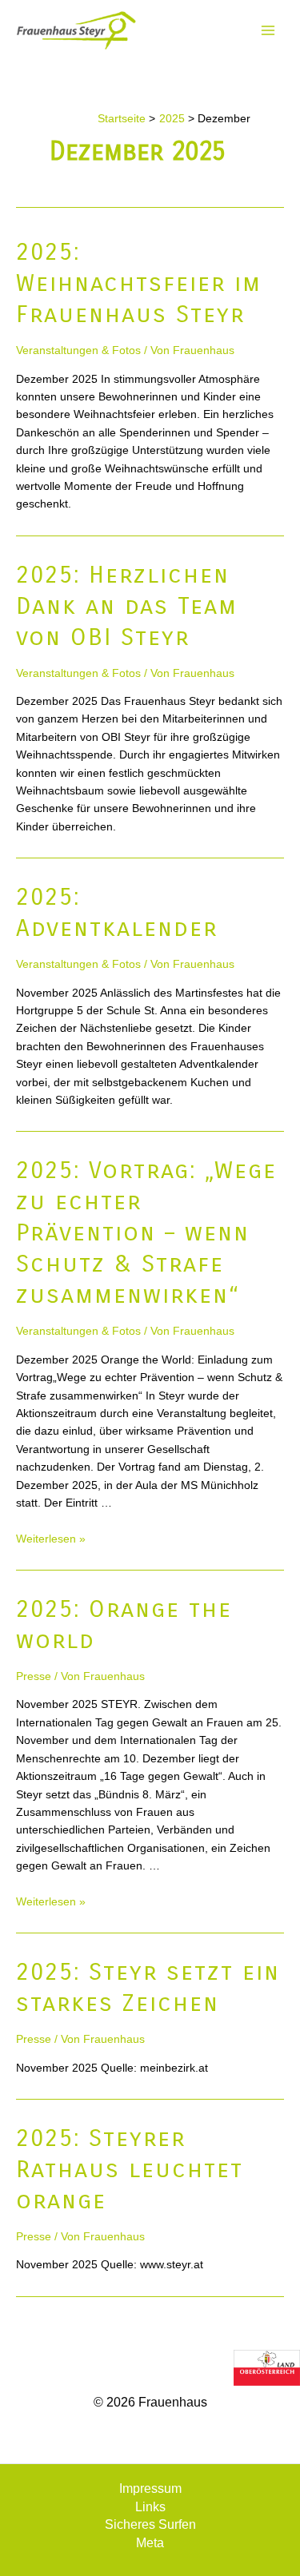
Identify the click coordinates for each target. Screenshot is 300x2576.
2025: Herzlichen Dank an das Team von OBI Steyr (127, 606)
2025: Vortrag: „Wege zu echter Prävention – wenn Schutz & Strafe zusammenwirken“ (146, 1232)
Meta (150, 2543)
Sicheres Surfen (150, 2524)
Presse (34, 1676)
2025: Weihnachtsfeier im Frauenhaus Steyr (139, 283)
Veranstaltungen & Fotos (78, 350)
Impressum (150, 2488)
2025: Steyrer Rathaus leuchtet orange (130, 2169)
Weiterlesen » (51, 1539)
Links (150, 2507)
